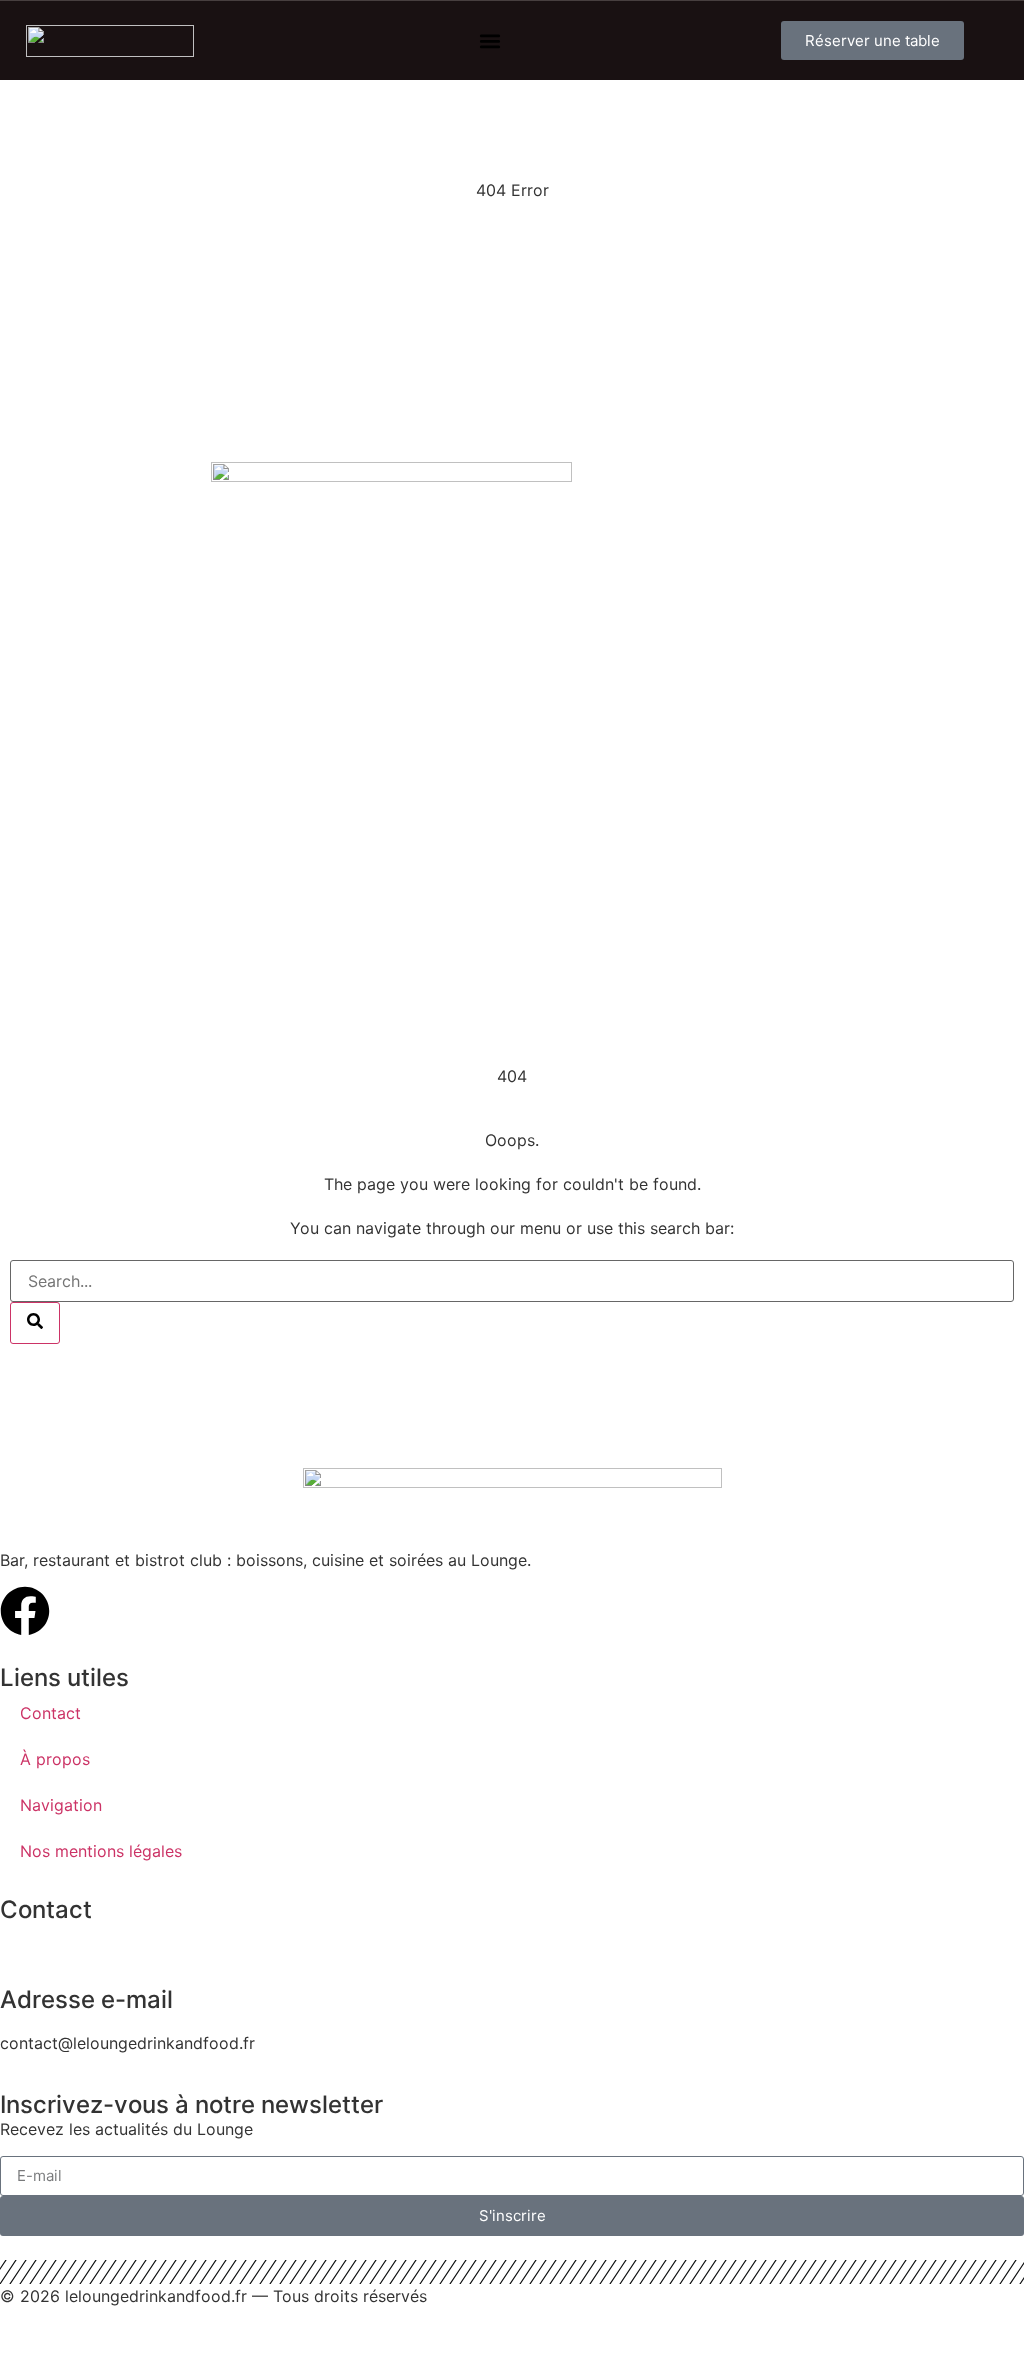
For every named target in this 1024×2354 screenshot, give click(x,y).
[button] (490, 40)
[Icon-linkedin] (80, 1611)
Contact (50, 1713)
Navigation (61, 1805)
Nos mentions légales (101, 1851)
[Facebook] (25, 1611)
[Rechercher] (35, 1323)
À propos (55, 1759)
